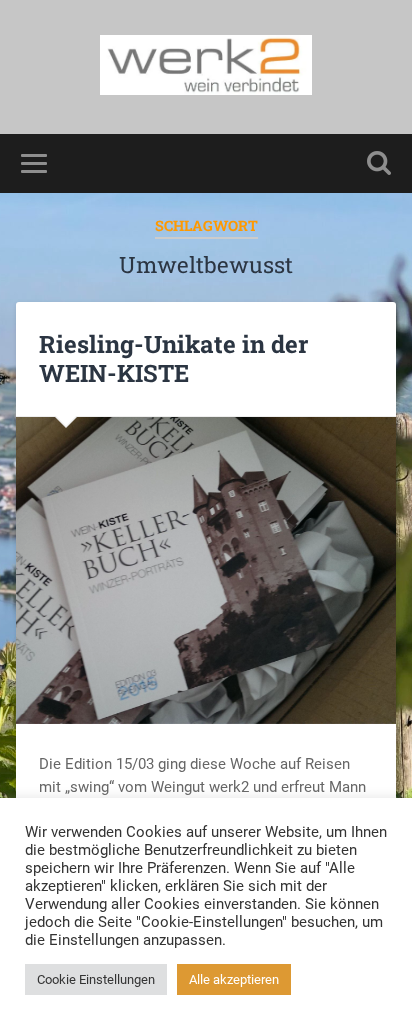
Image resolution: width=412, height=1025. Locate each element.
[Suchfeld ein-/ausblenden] (379, 163)
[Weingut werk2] (206, 67)
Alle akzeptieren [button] (234, 979)
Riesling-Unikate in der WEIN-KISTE (173, 358)
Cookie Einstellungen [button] (96, 979)
